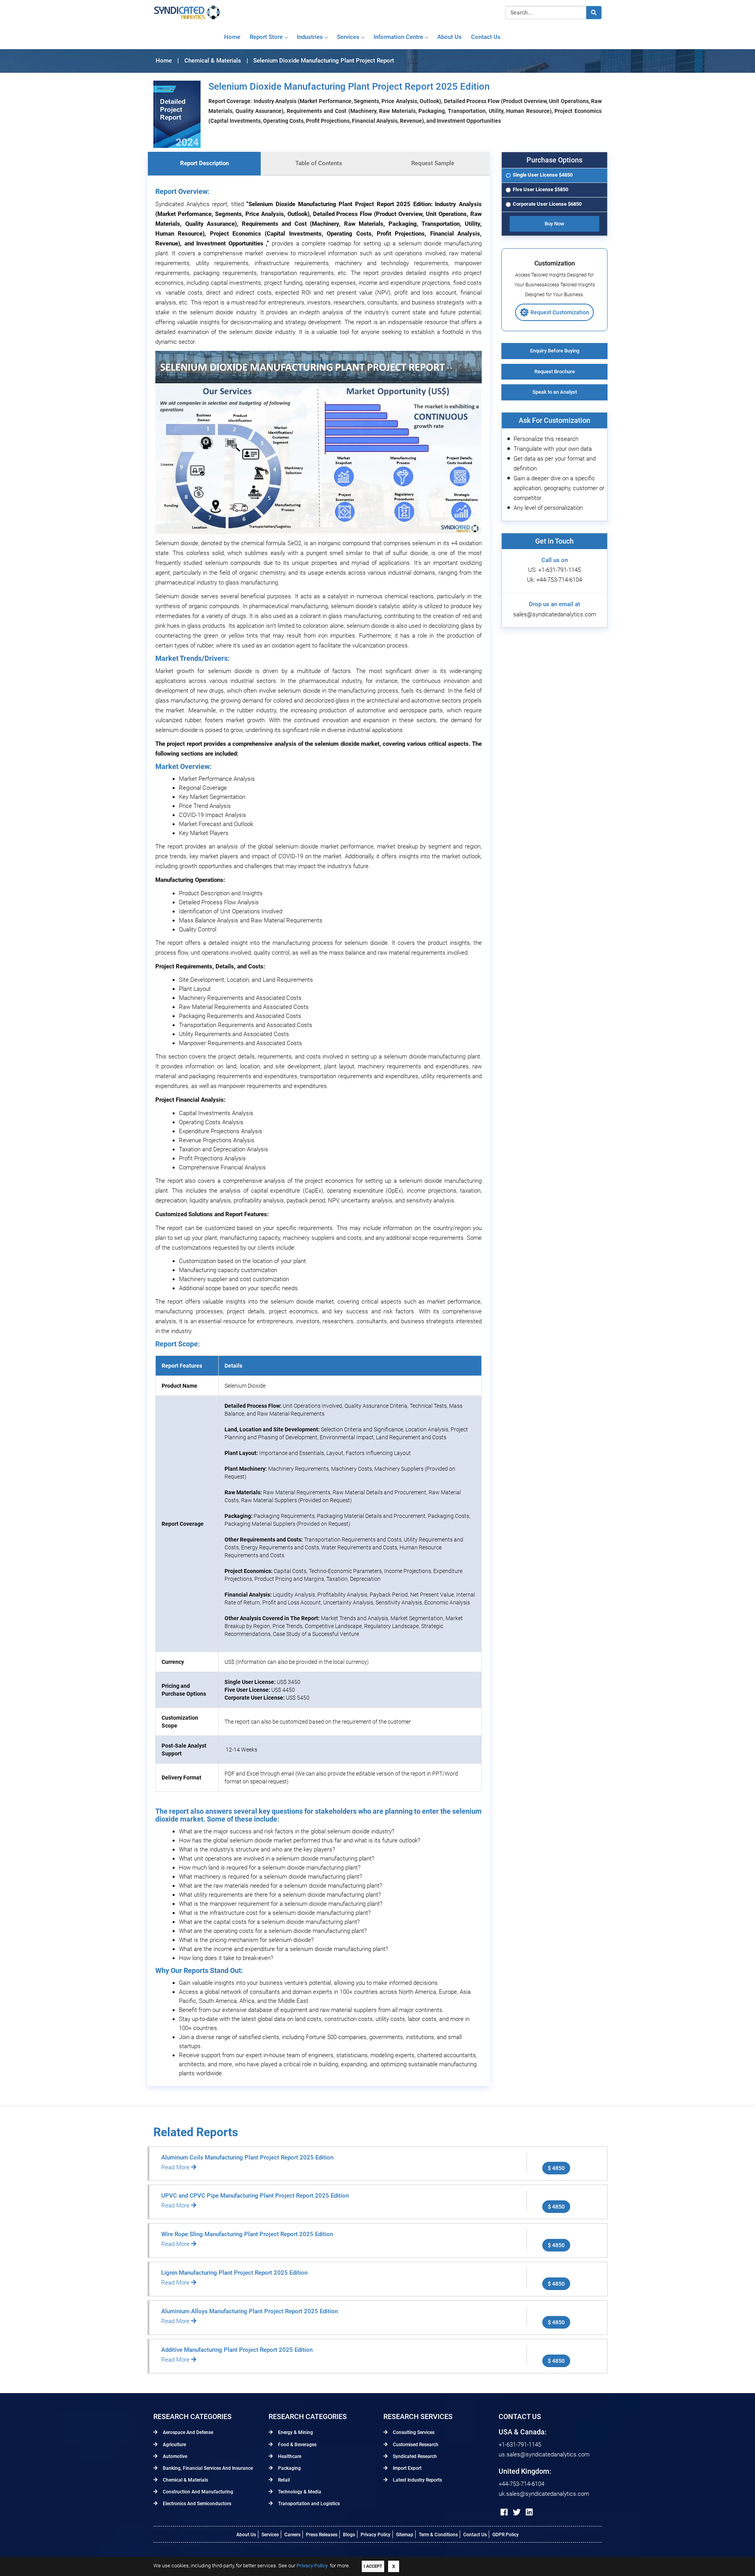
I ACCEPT (373, 2566)
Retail (283, 2480)
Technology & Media (299, 2492)
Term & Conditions (438, 2535)
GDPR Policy (505, 2535)
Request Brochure (555, 372)
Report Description (204, 163)
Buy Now (554, 224)
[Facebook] (504, 2512)
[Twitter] (517, 2512)
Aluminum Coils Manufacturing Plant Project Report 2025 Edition (247, 2157)
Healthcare (289, 2456)
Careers (292, 2535)
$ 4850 (556, 2168)
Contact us (486, 37)
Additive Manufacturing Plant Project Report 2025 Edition (237, 2350)
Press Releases (322, 2535)
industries (310, 37)
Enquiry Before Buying (555, 351)
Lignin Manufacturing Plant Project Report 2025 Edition (234, 2273)
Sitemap (405, 2535)
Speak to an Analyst (555, 392)
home (232, 37)
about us (449, 37)
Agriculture (174, 2445)
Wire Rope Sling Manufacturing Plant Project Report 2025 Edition (247, 2234)
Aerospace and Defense (187, 2432)
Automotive (174, 2456)
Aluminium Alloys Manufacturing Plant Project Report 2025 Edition (250, 2311)
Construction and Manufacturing (197, 2492)
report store (266, 37)
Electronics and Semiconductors (196, 2504)
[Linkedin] (529, 2512)
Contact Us (475, 2535)
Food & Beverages (297, 2445)
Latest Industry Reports (417, 2480)
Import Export (407, 2468)
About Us (246, 2535)
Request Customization (560, 312)
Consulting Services (413, 2432)
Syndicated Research (414, 2456)
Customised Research (415, 2445)
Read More (176, 2167)
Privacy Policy (376, 2535)
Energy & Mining (295, 2432)
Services (348, 37)
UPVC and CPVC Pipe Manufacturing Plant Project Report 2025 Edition (255, 2196)
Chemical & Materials (185, 2480)
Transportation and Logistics (308, 2504)
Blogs (349, 2535)
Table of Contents (319, 163)
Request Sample (433, 163)
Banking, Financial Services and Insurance (207, 2468)
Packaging (289, 2468)
